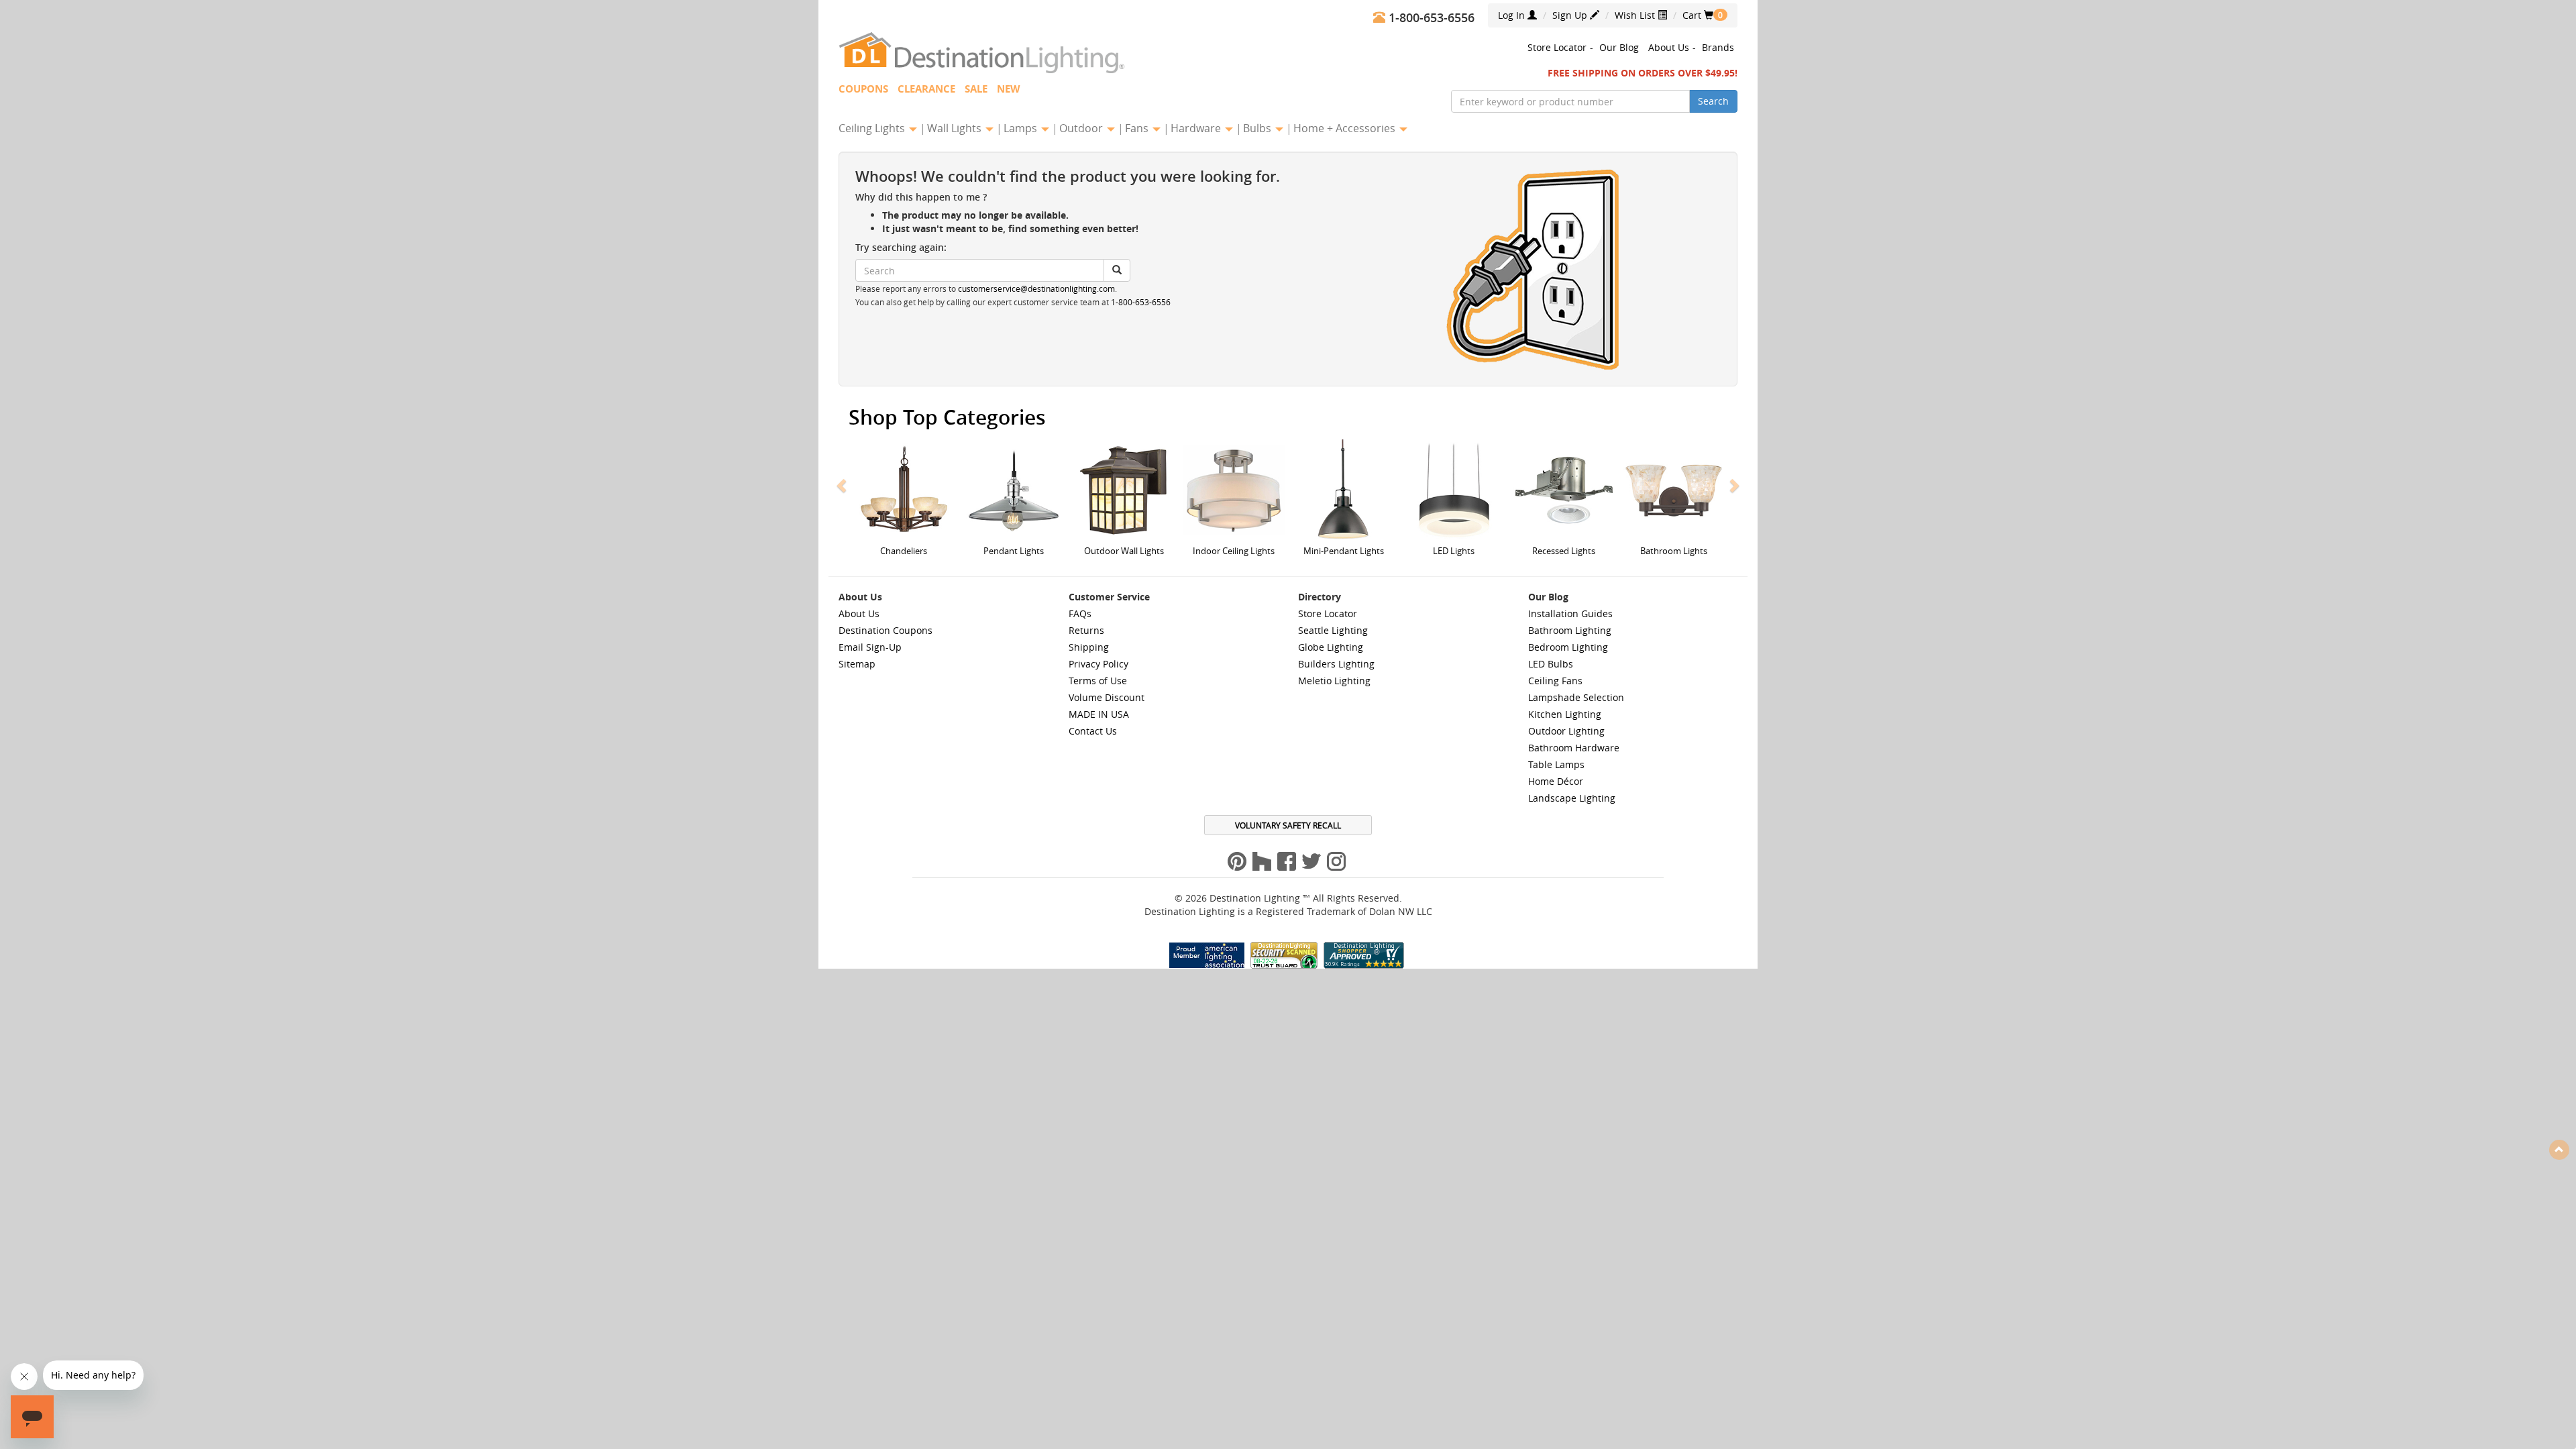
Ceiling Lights (873, 128)
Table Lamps (1556, 764)
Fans (1138, 128)
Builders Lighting (1336, 664)
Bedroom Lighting (1568, 647)
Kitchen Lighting (1565, 714)
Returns (1086, 630)
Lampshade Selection (1576, 697)
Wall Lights (956, 128)
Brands (1718, 47)
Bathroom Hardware (1574, 748)
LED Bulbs (1551, 664)
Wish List (1636, 15)
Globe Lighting (1331, 647)
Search (1713, 101)
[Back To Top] (2559, 1149)
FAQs (1080, 613)
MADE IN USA (1099, 714)
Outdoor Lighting (1566, 731)
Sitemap (857, 664)
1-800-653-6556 (1141, 302)
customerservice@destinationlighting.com (1036, 289)
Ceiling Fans (1555, 681)
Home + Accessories (1346, 128)
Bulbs (1258, 128)
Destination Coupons (885, 630)
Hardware (1197, 128)
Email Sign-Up (870, 647)
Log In (1513, 15)
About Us (1669, 47)
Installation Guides (1570, 613)
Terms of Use (1098, 681)
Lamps (1022, 128)
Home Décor (1556, 781)
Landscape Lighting (1572, 798)
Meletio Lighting (1334, 681)
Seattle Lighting (1333, 630)
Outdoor (1082, 128)
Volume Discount (1107, 697)
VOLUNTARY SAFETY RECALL (1288, 825)
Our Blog (1619, 47)
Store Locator (1557, 47)
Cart (1698, 15)
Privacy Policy (1098, 664)
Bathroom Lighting (1570, 630)
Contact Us (1093, 731)
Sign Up (1571, 15)
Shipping (1089, 647)
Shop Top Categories (947, 417)
